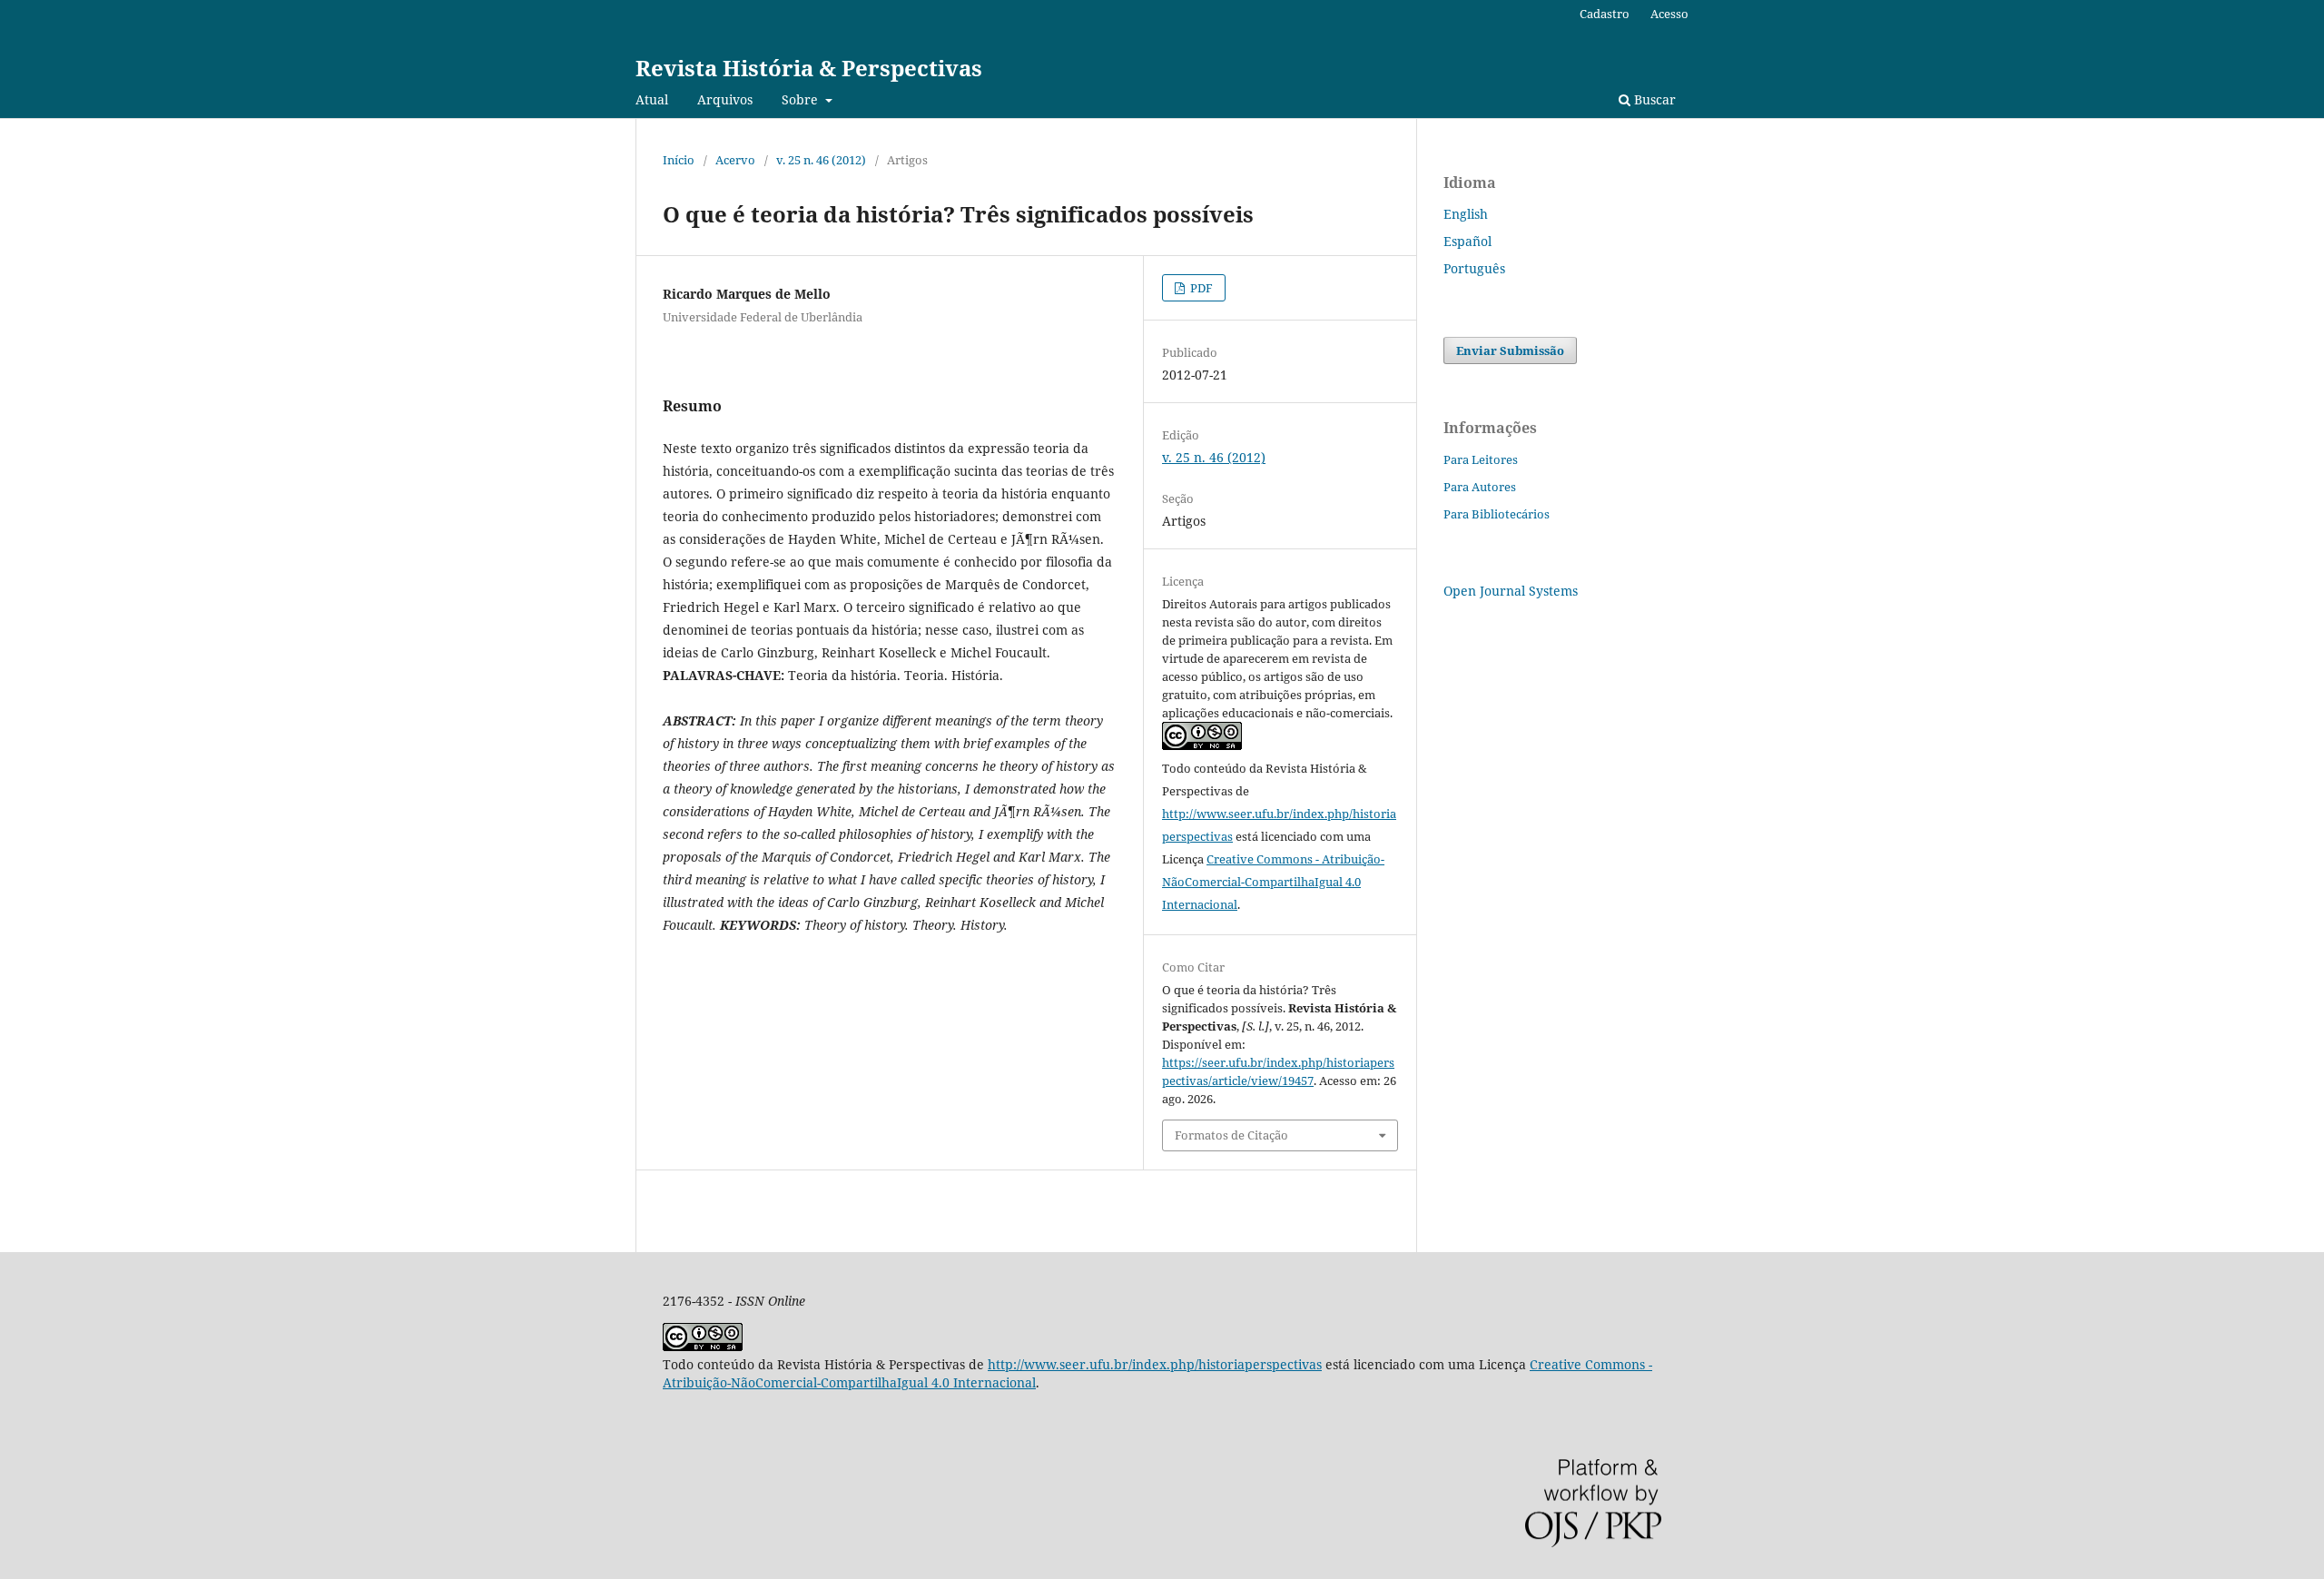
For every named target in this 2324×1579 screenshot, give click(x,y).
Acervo (735, 160)
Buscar (1653, 99)
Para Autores (1480, 487)
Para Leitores (1481, 459)
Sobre (802, 99)
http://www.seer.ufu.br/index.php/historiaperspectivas (1155, 1364)
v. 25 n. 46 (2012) (821, 160)
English (1466, 214)
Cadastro (1605, 14)
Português (1474, 268)
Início (679, 160)
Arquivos (725, 99)
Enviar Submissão (1510, 350)
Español (1467, 241)
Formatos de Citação (1231, 1135)
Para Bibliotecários (1497, 514)
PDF (1200, 288)
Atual (652, 99)
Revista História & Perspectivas (809, 68)
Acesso (1669, 14)
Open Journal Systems (1511, 591)
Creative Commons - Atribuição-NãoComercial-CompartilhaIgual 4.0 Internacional (1273, 882)
